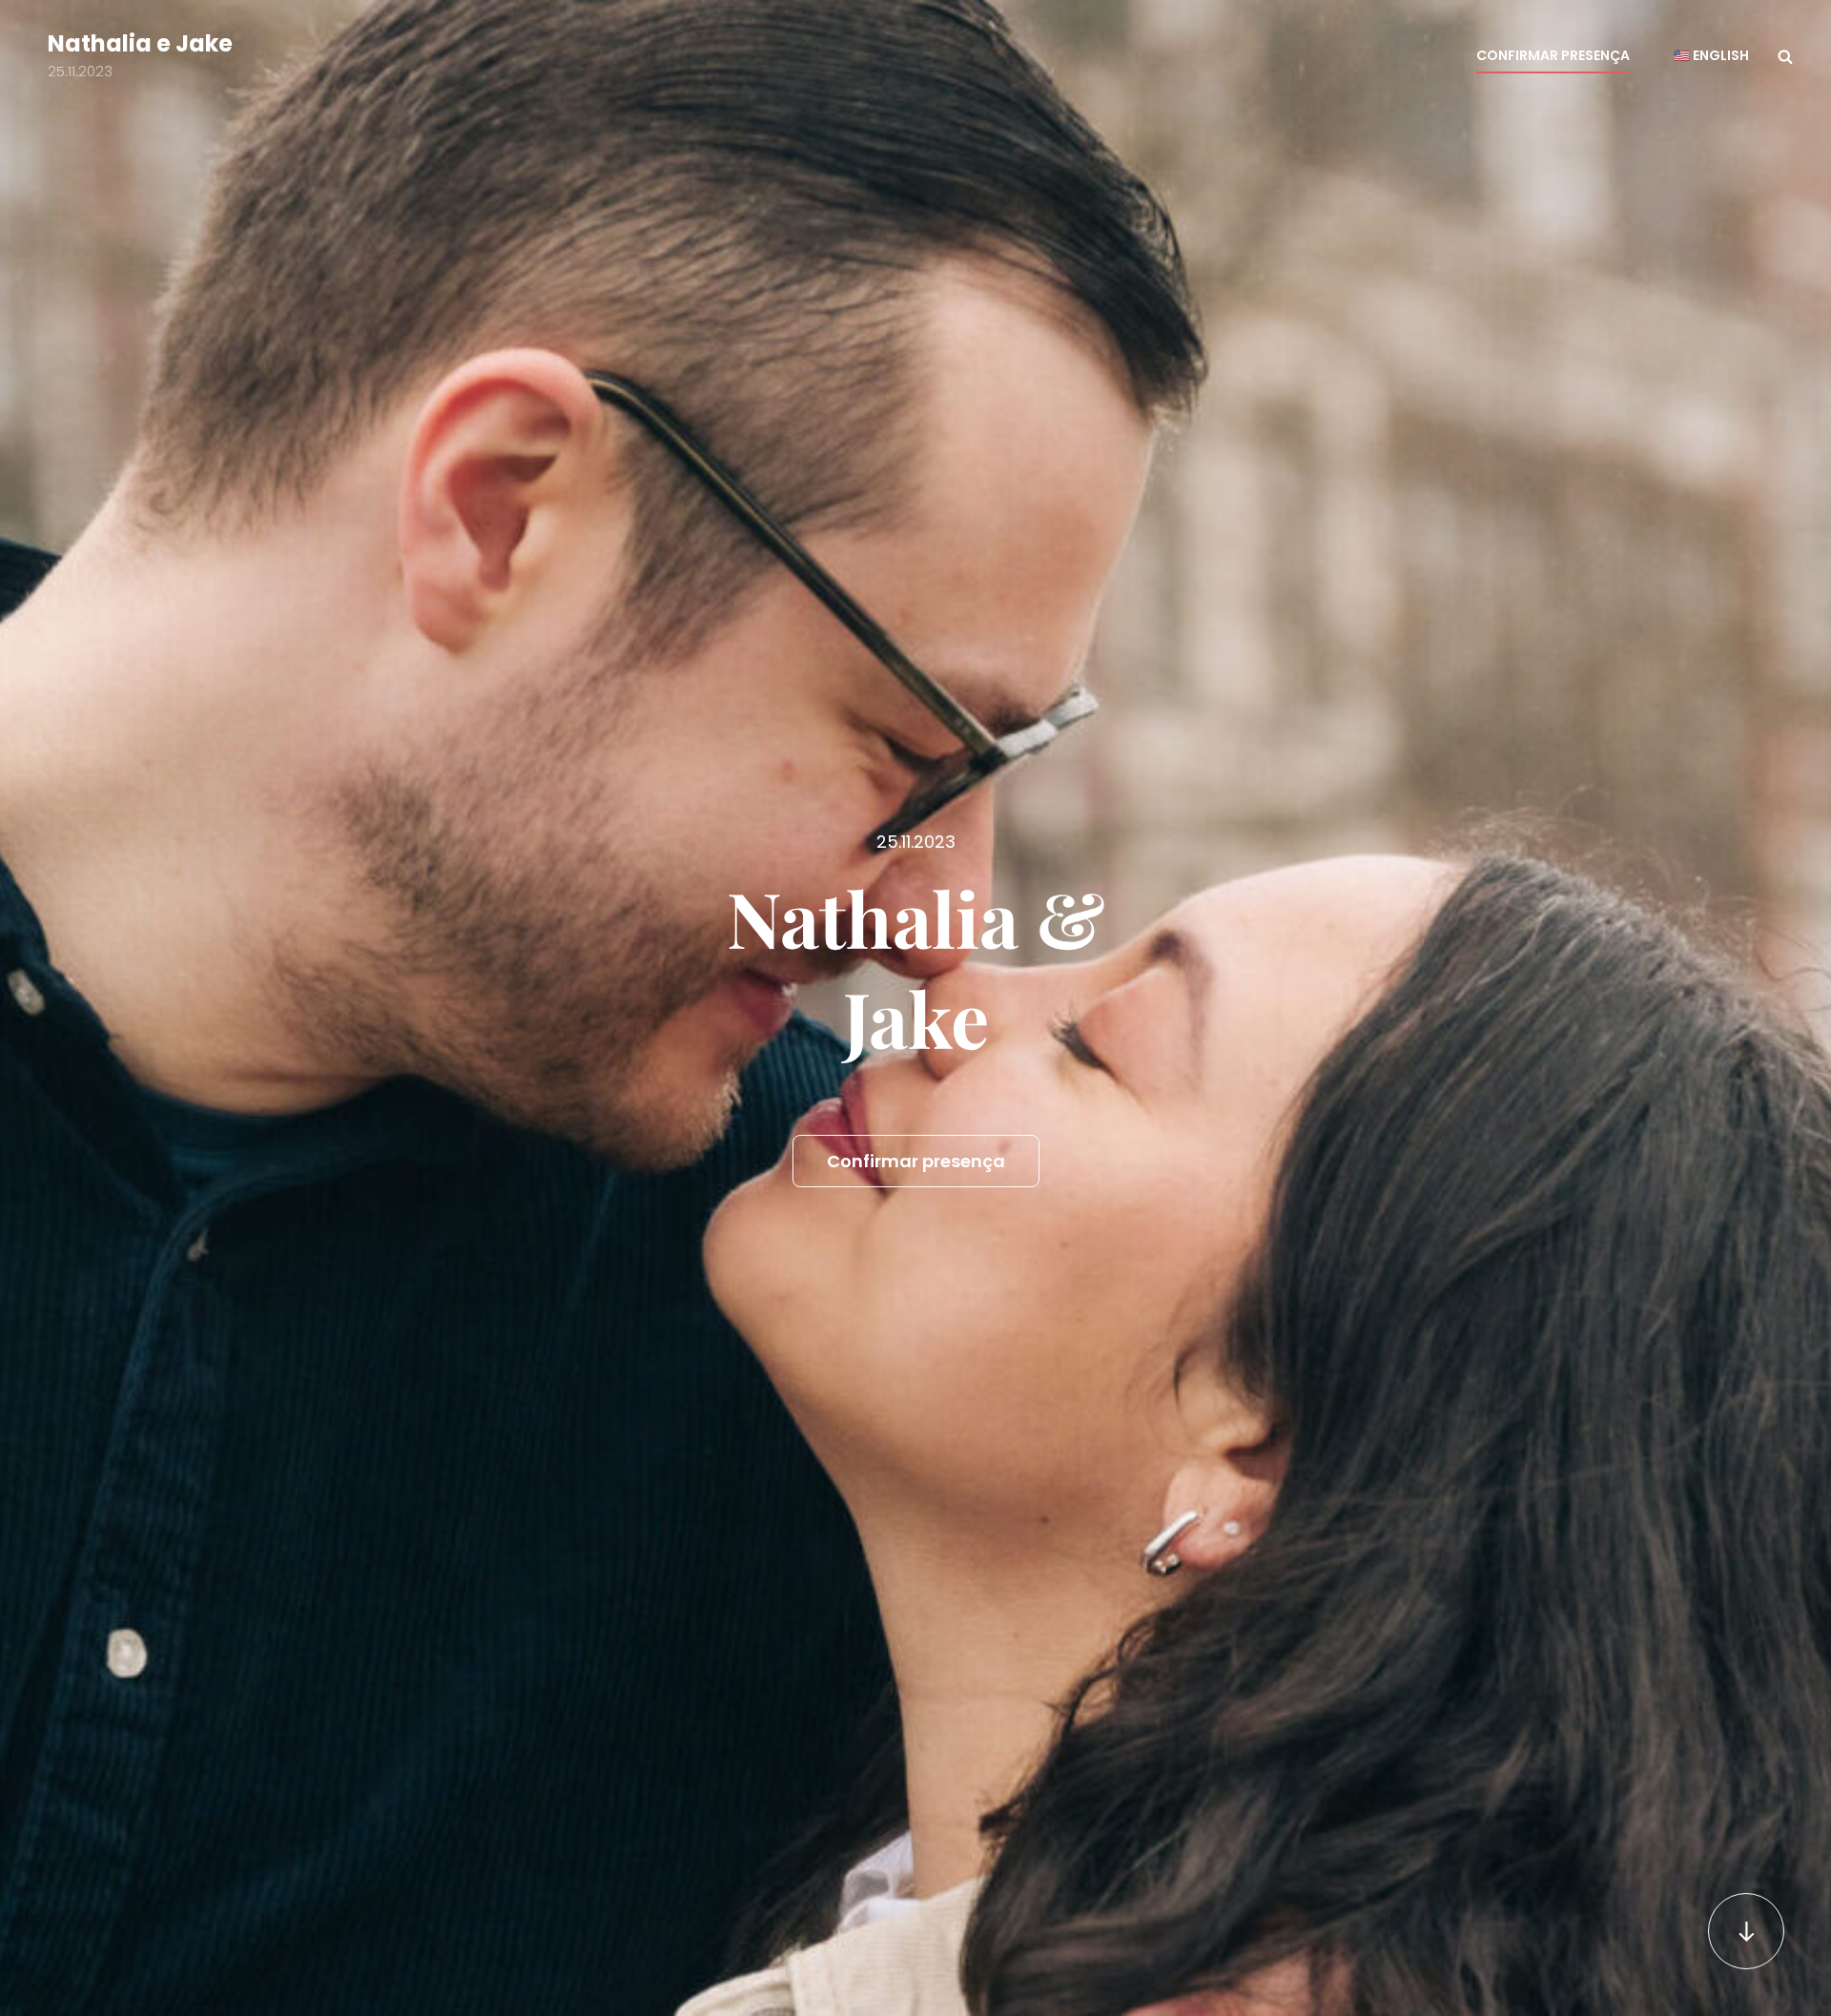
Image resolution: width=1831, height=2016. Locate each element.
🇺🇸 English (1711, 55)
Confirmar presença (1553, 55)
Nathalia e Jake (140, 43)
